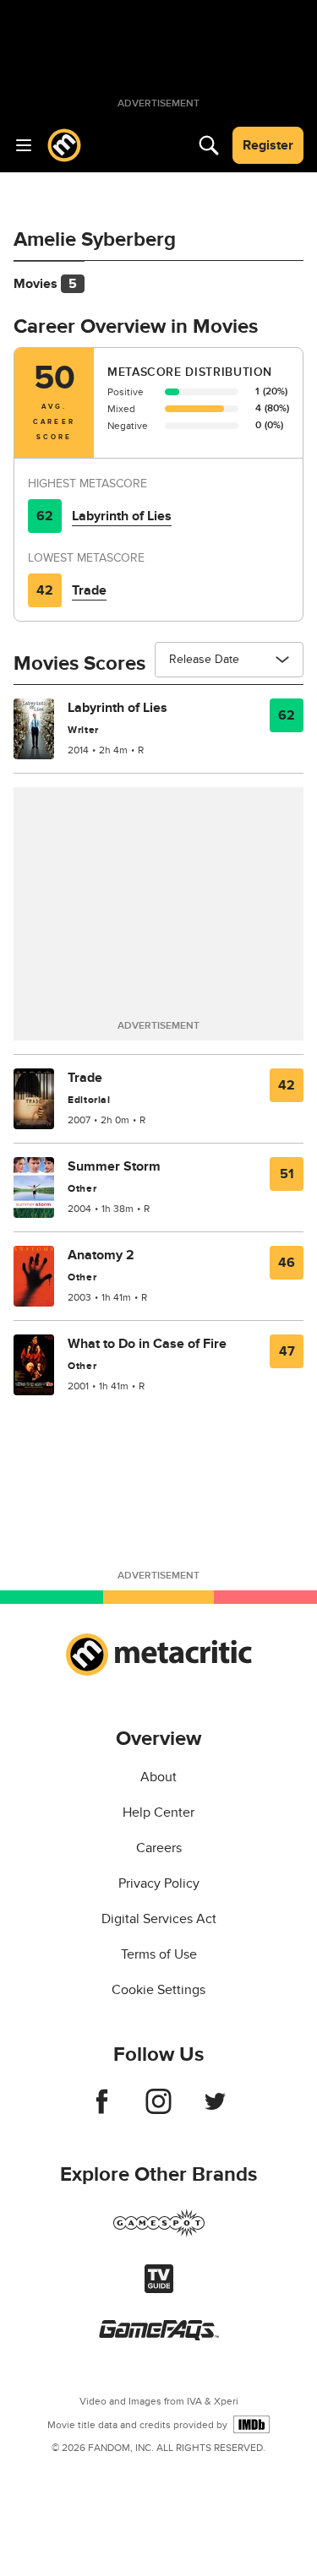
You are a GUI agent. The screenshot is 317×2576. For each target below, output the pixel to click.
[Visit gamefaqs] (159, 2336)
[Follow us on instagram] (158, 2110)
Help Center (158, 1812)
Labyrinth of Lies (122, 516)
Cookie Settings (158, 1990)
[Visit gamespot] (159, 2233)
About (158, 1777)
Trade (89, 590)
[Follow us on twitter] (215, 2110)
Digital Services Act (159, 1919)
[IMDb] (251, 2424)
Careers (159, 1848)
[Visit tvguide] (159, 2289)
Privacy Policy (159, 1883)
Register (268, 145)
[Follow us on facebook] (102, 2110)
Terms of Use (159, 1954)
